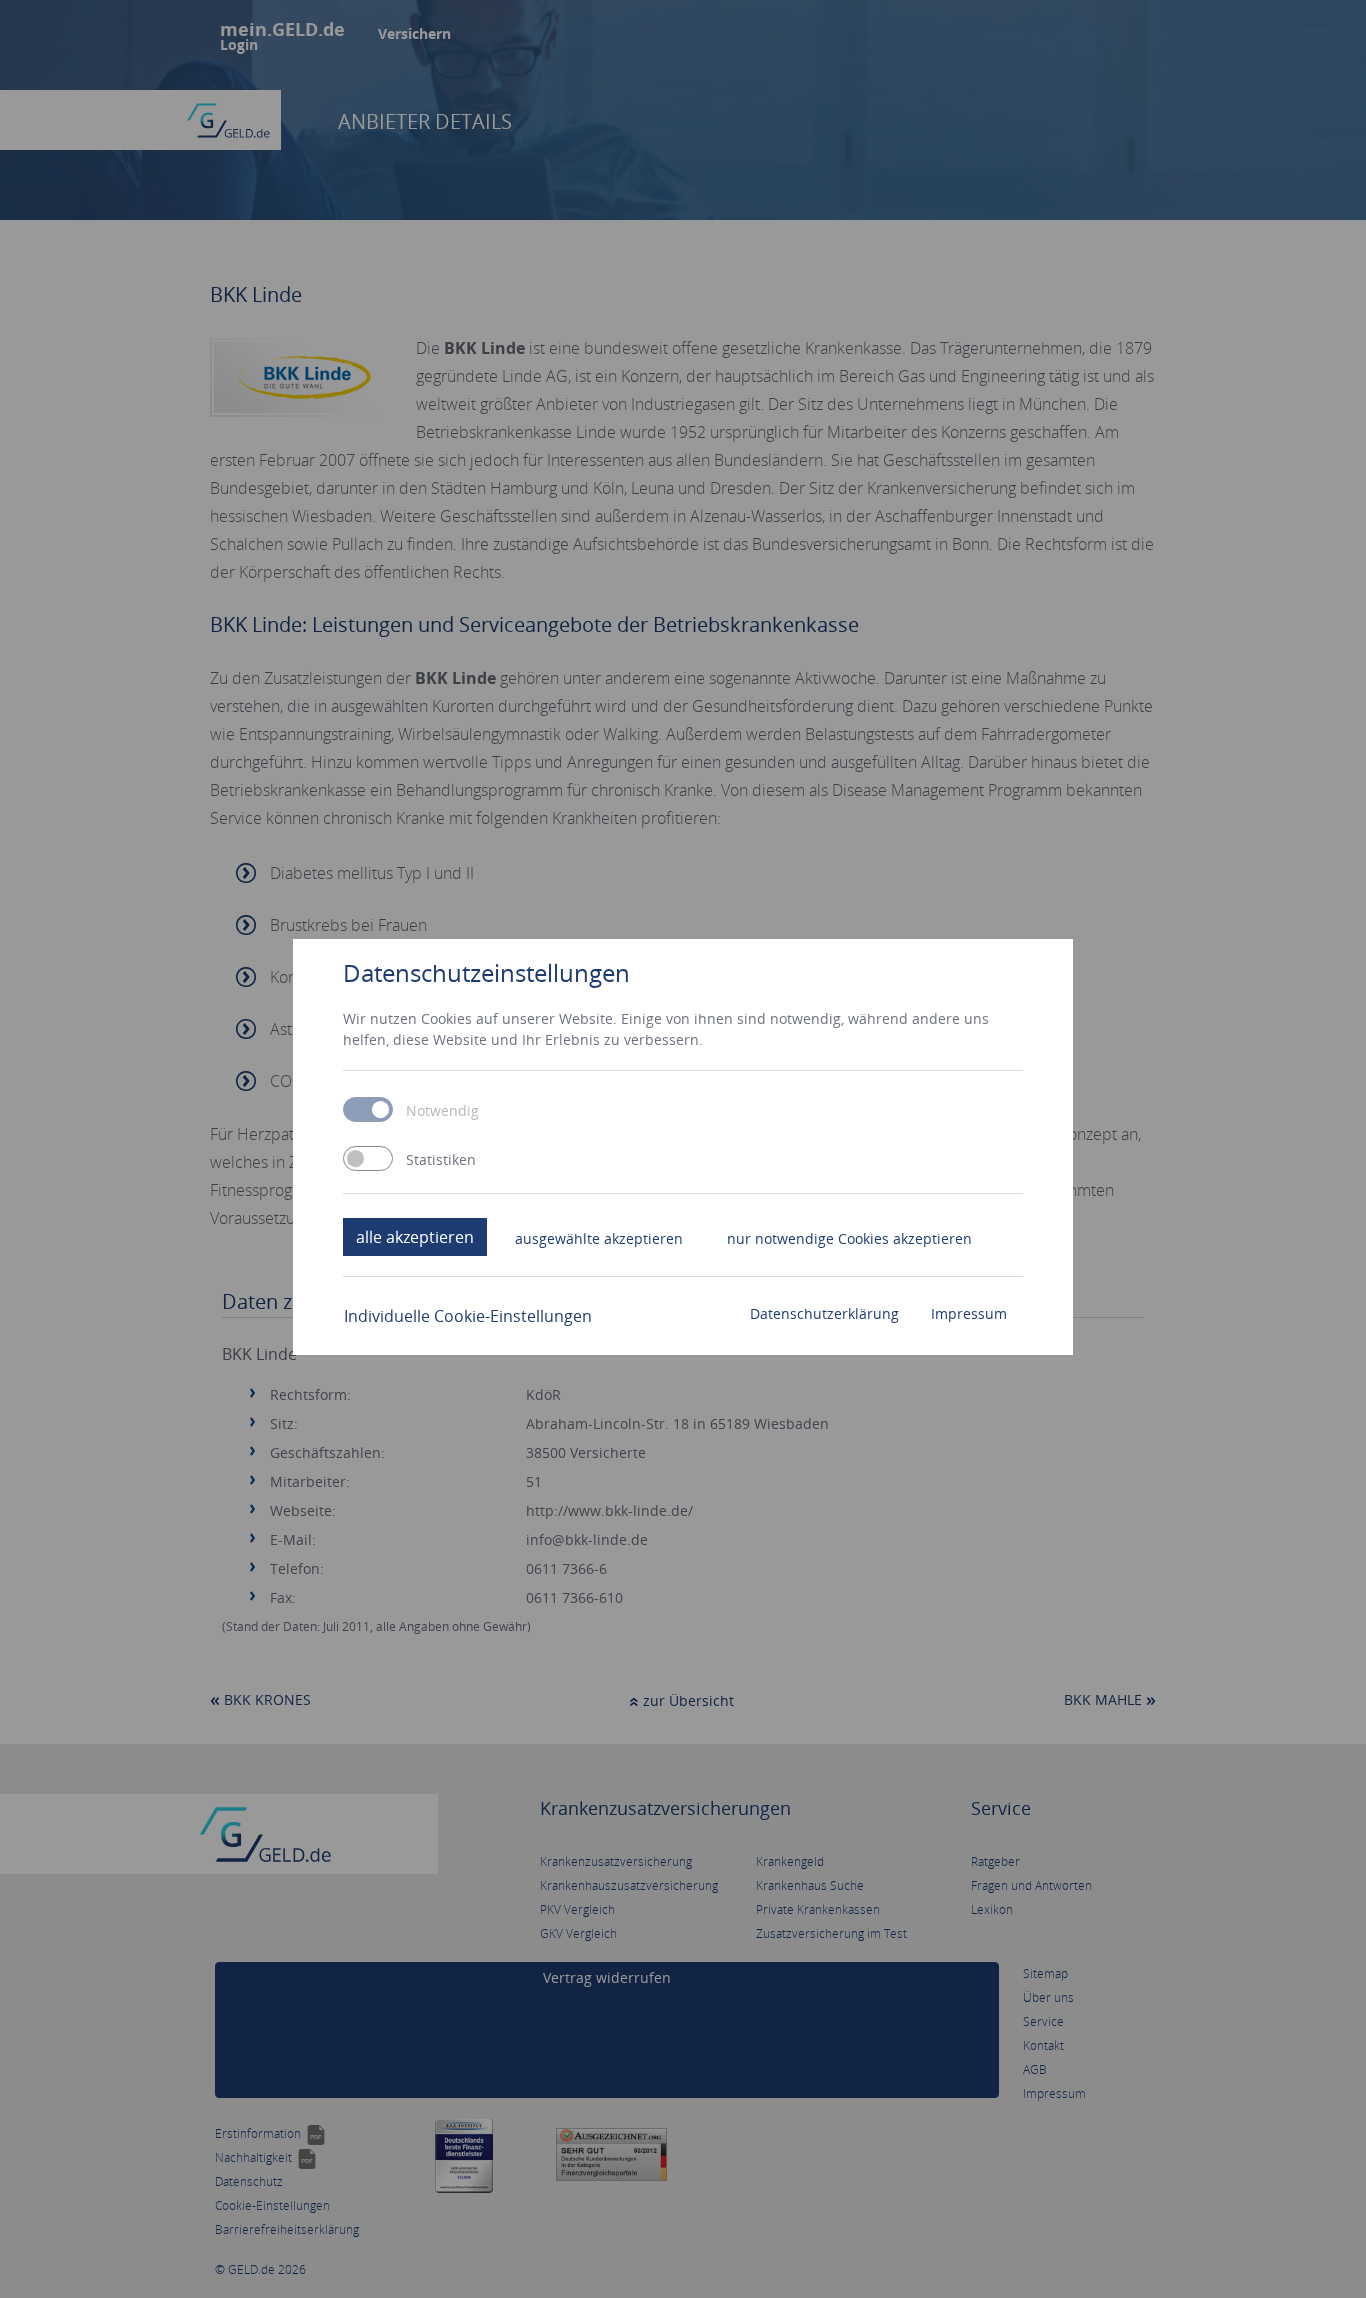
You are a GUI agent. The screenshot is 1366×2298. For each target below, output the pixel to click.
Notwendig (442, 1111)
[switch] (368, 1158)
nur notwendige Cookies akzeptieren (849, 1238)
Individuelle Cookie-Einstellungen (468, 1316)
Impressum (969, 1313)
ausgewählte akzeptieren (599, 1238)
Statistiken (441, 1160)
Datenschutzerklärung (824, 1313)
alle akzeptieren (415, 1237)
